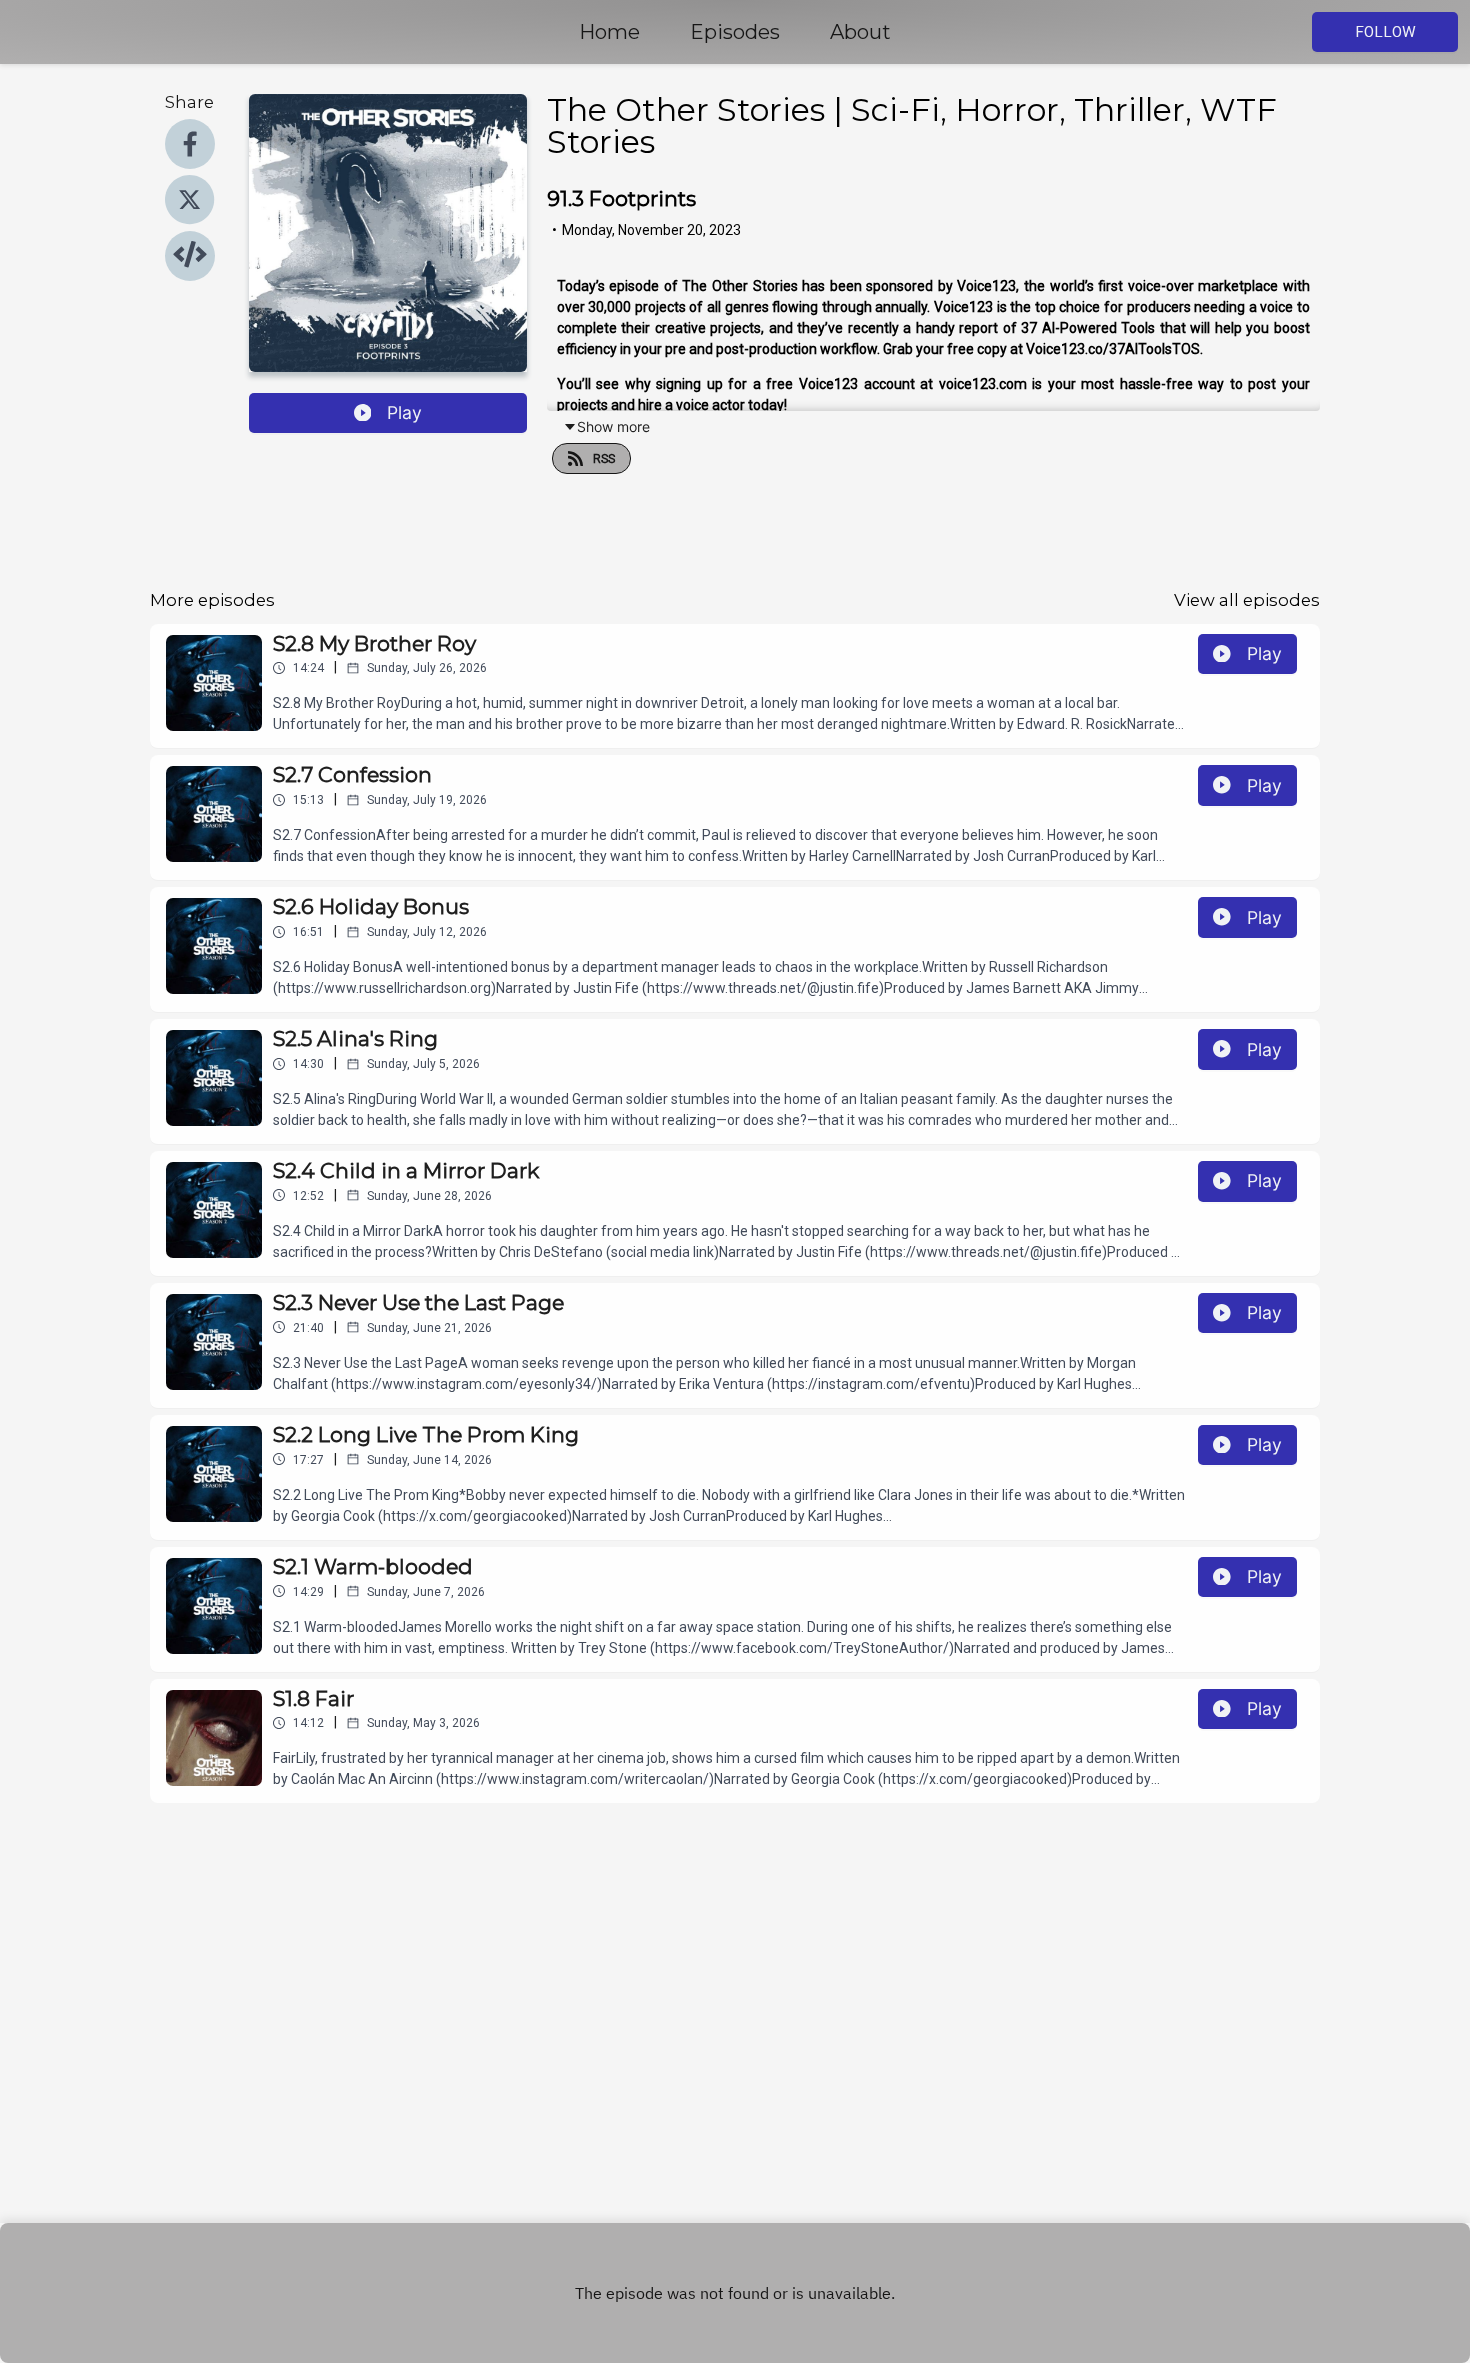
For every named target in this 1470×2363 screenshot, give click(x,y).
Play (404, 412)
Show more (613, 426)
